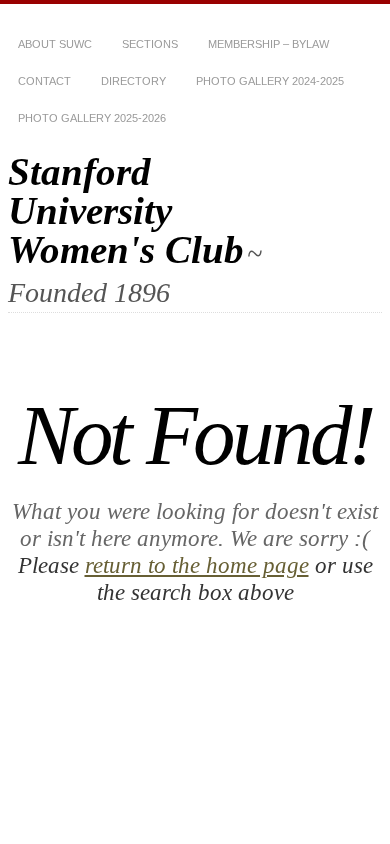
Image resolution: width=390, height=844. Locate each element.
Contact (44, 81)
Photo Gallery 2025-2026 (92, 118)
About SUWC (55, 44)
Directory (133, 81)
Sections (150, 44)
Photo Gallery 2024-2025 (270, 81)
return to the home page (197, 565)
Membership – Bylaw (268, 44)
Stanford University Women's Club (126, 210)
